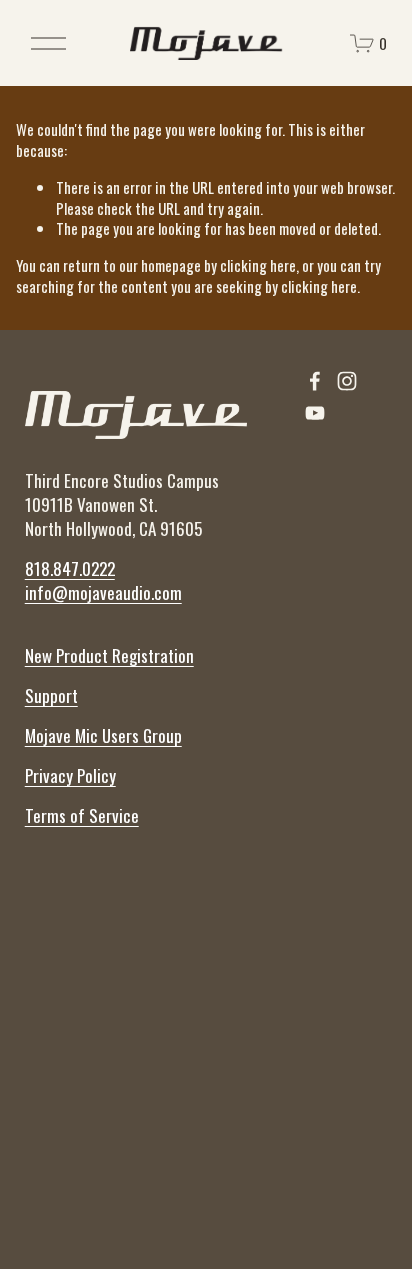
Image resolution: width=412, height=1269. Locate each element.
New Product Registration (109, 656)
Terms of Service (82, 816)
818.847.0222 (70, 569)
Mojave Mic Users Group (103, 736)
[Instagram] (347, 381)
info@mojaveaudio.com (103, 593)
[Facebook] (315, 381)
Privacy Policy (70, 776)
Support (51, 696)
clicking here (258, 265)
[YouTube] (315, 413)
